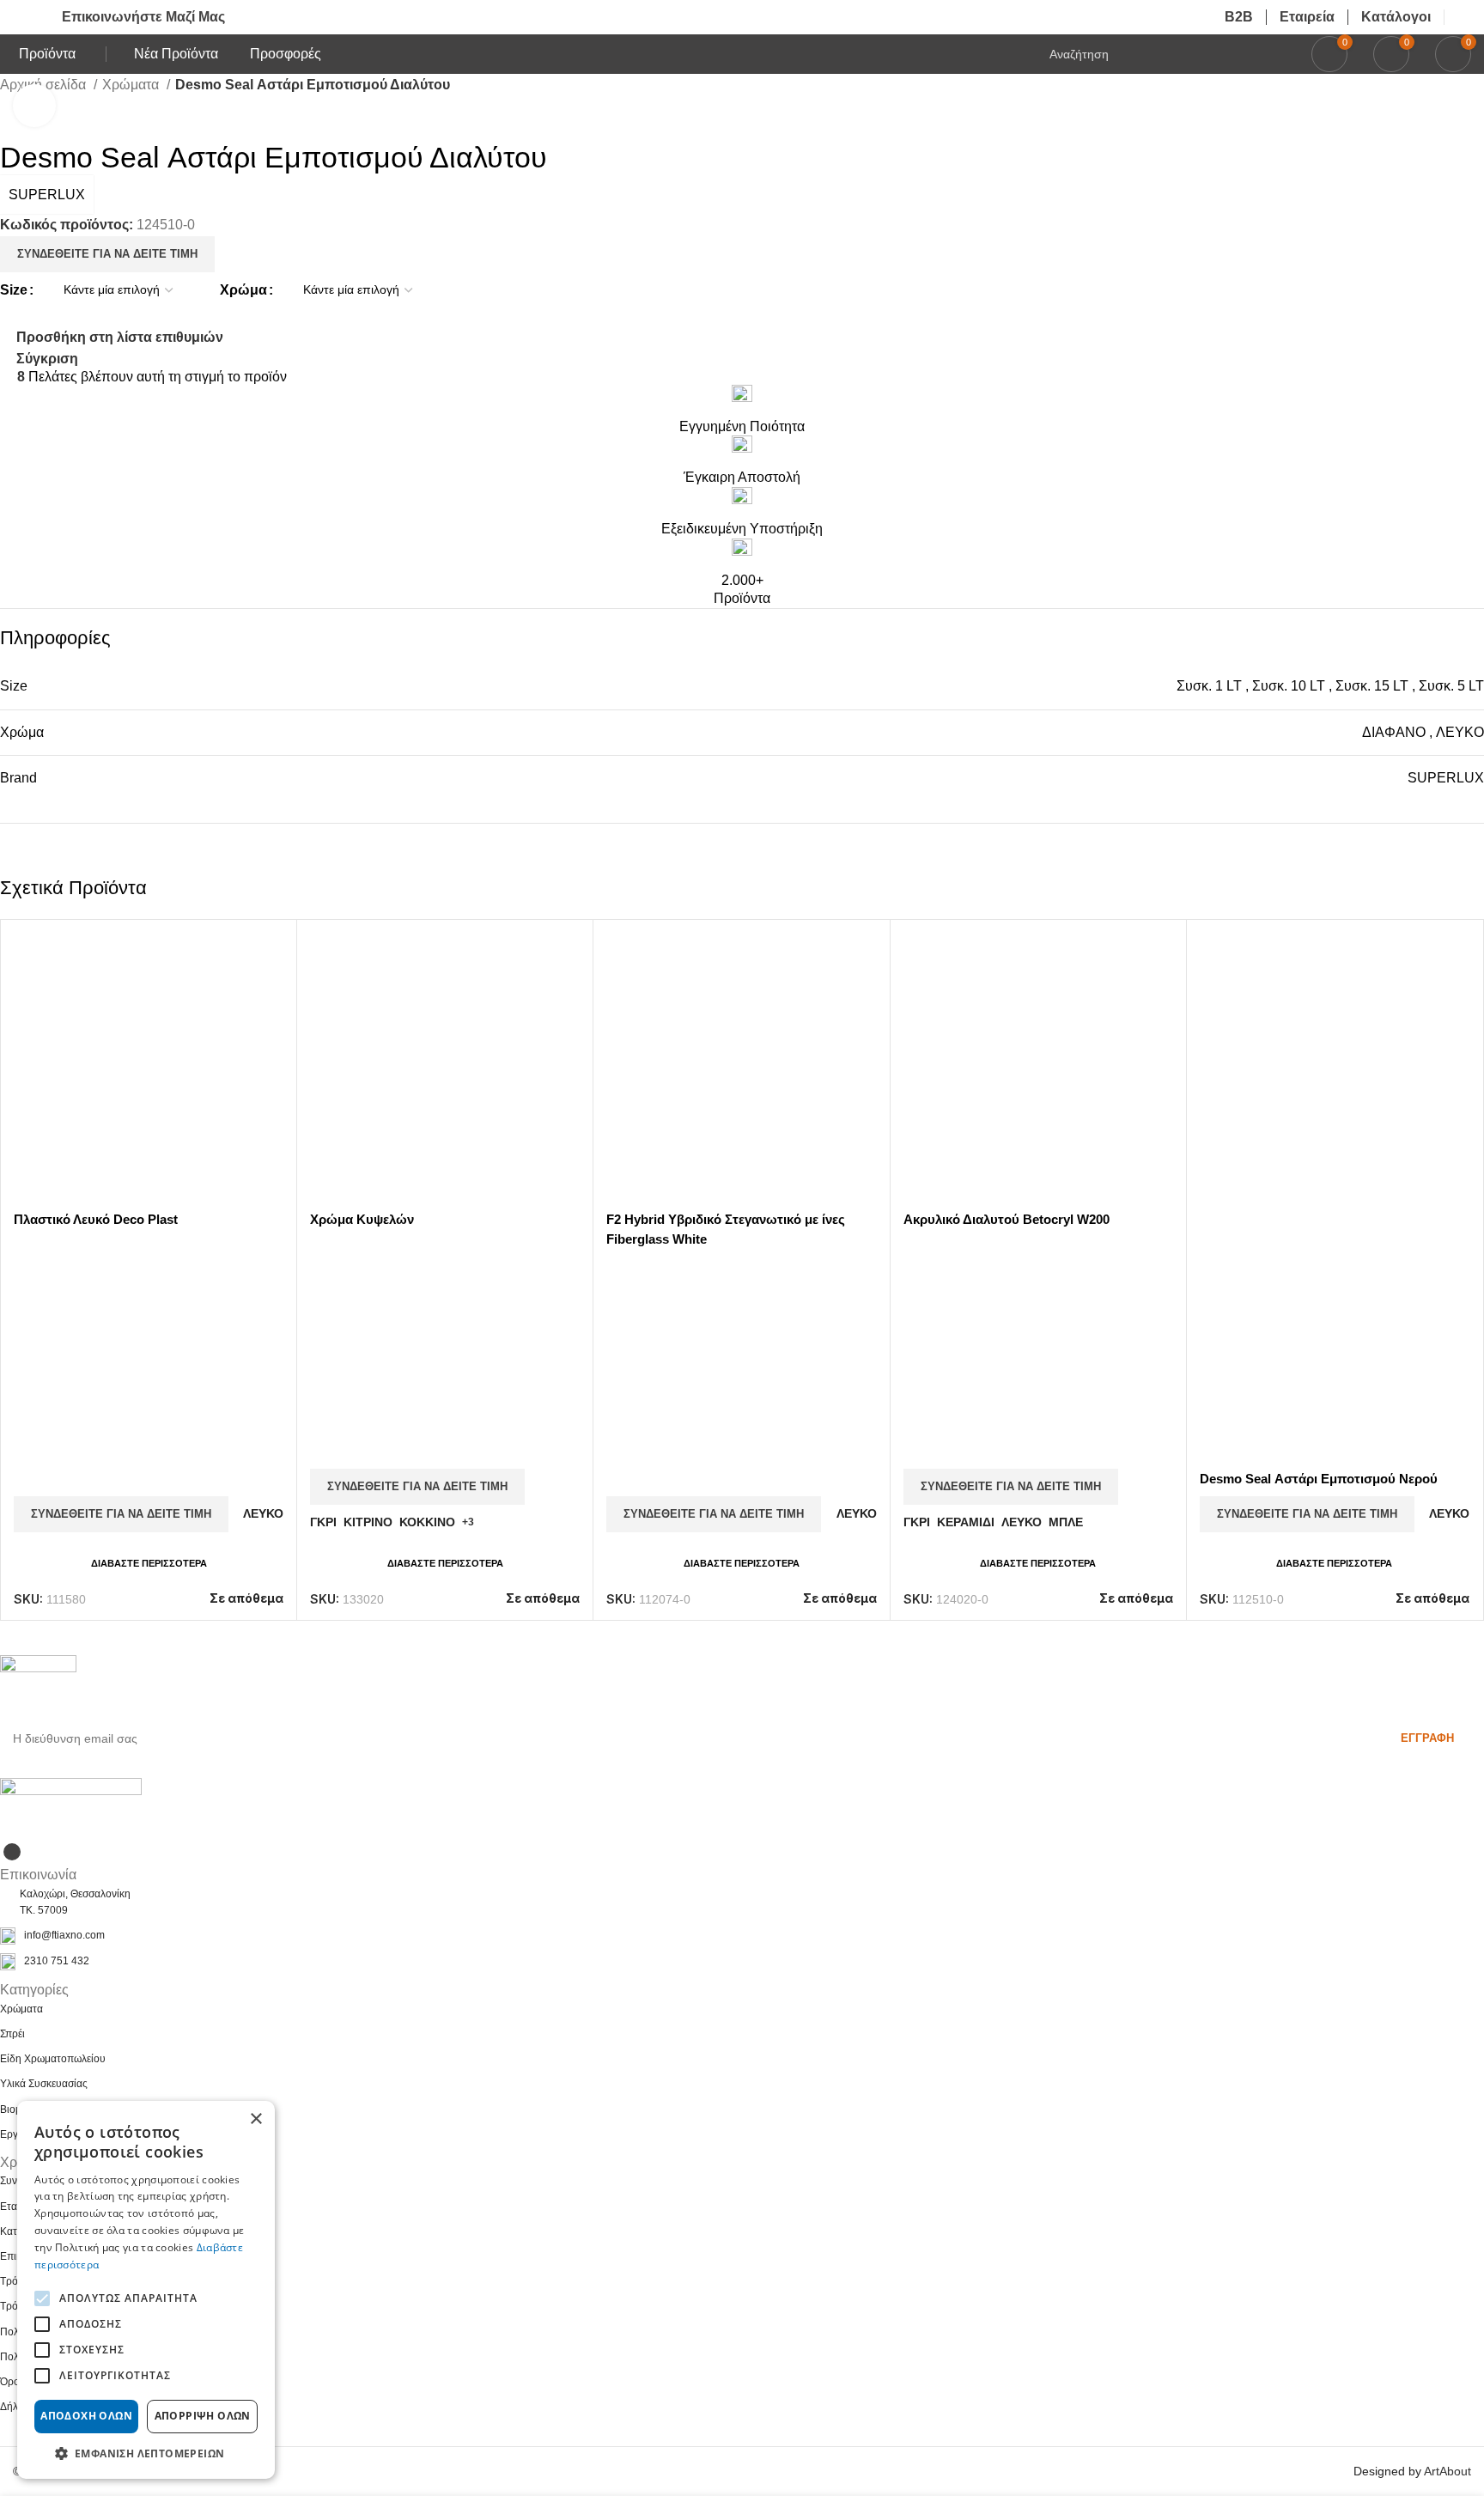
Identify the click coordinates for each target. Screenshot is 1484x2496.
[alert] (146, 2290)
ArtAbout (1448, 2471)
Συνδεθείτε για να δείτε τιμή (107, 254)
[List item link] (742, 1936)
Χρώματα (132, 85)
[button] (146, 2453)
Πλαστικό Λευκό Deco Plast (96, 1219)
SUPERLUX (47, 195)
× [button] (255, 2119)
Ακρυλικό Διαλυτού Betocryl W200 (1007, 1219)
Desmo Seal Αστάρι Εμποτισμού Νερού (1319, 1479)
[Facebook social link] (12, 1852)
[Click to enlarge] (34, 106)
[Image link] (71, 1808)
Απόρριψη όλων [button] (203, 2416)
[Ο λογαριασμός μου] (1464, 17)
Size (14, 290)
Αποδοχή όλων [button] (86, 2416)
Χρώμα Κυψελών (362, 1219)
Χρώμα (243, 290)
